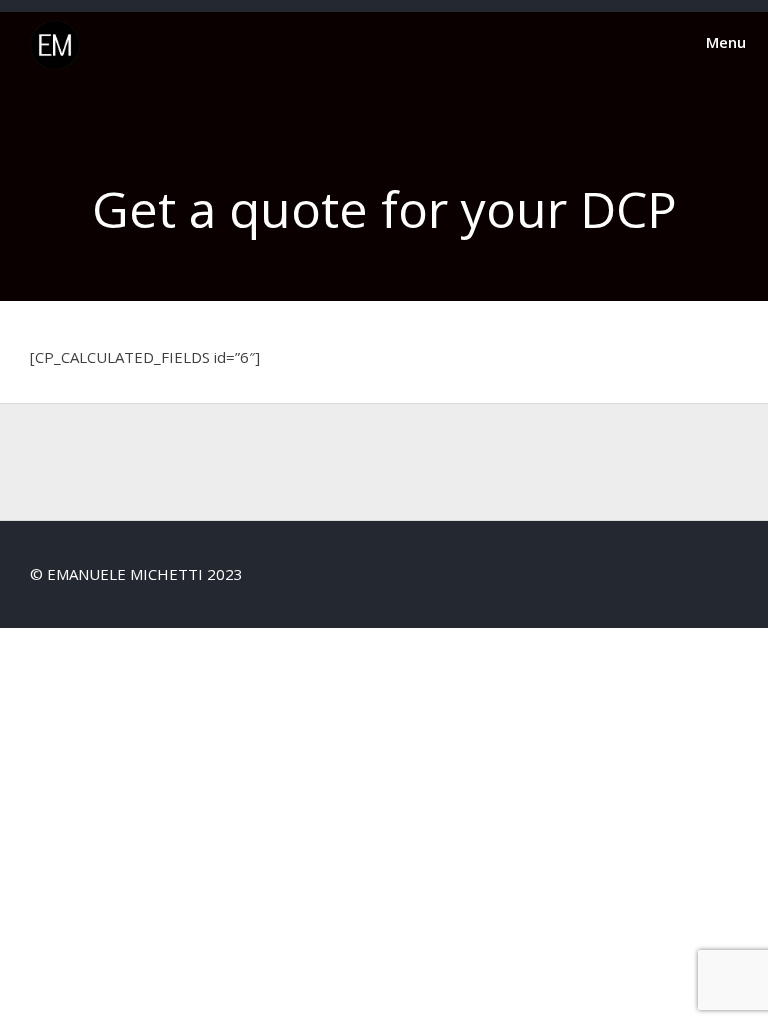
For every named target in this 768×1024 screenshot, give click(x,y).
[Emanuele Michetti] (55, 64)
